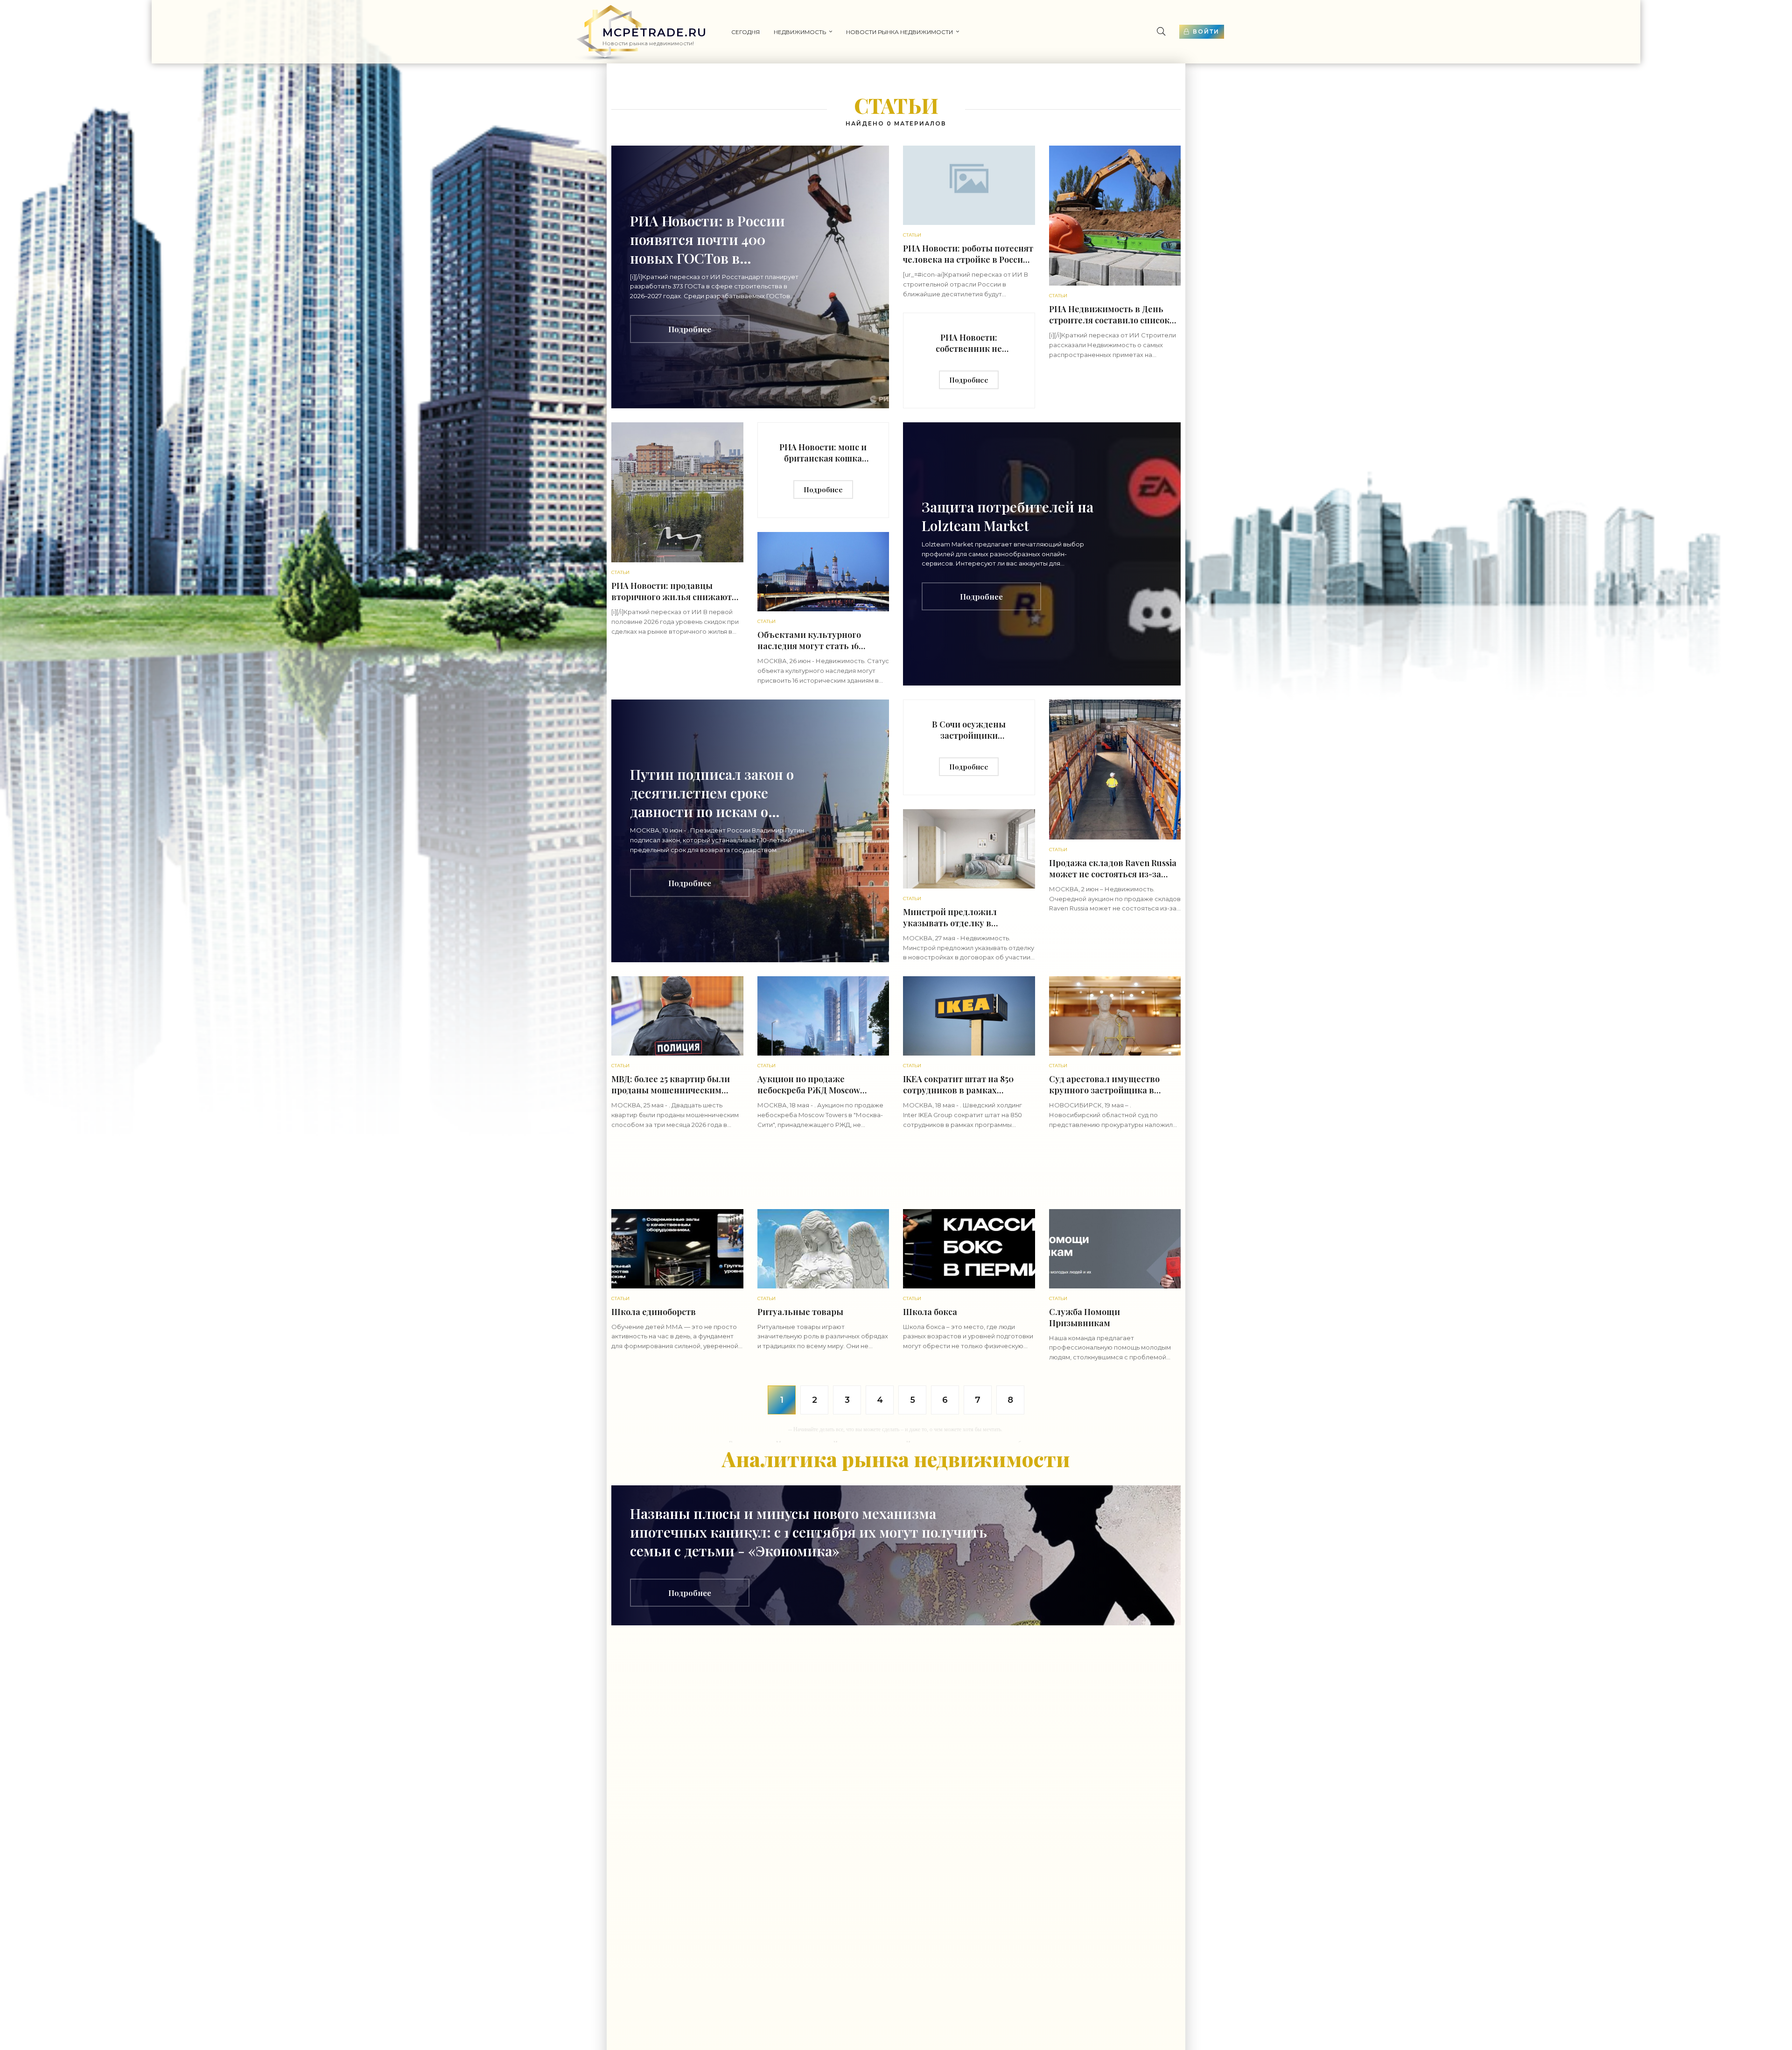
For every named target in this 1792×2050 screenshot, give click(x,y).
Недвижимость (800, 32)
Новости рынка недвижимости (899, 32)
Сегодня (745, 32)
